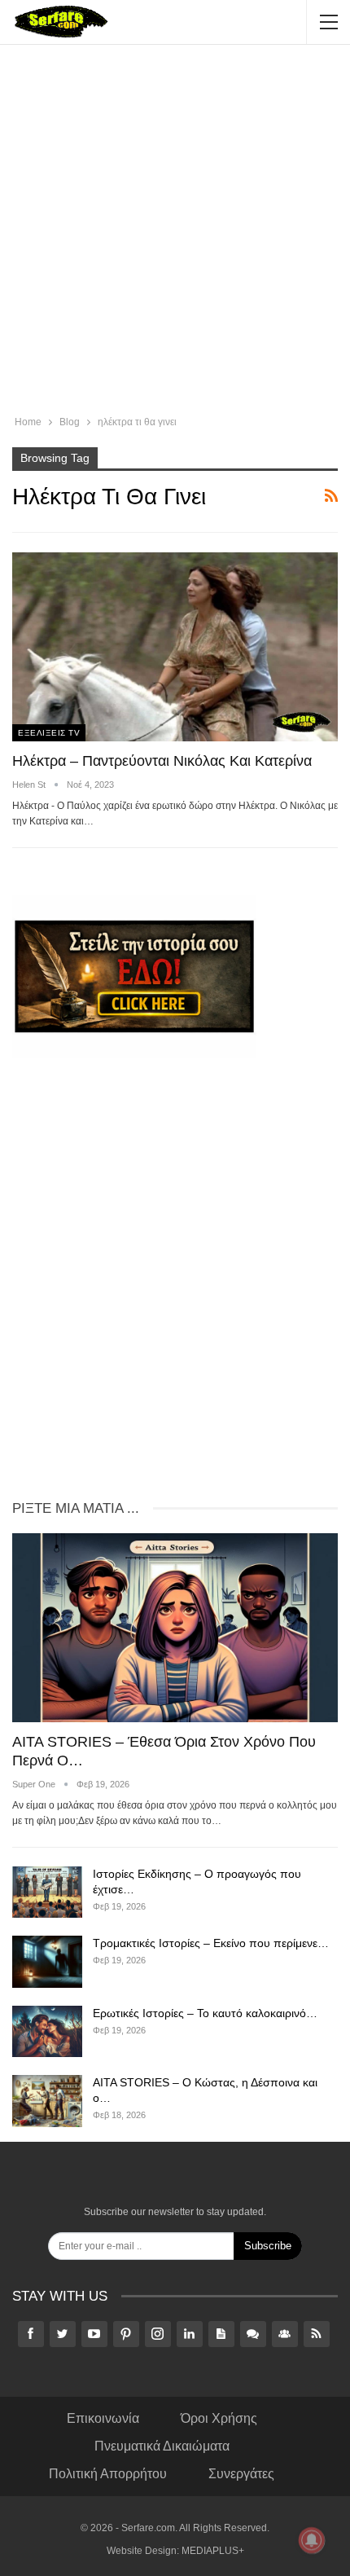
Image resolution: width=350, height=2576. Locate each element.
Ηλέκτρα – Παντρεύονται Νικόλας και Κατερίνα (162, 761)
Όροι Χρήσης (219, 2418)
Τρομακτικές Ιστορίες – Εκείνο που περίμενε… (211, 1943)
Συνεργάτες (241, 2474)
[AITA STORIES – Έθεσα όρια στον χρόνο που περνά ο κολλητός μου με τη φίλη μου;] (175, 1628)
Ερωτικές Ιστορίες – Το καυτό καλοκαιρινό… (205, 2013)
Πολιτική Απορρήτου (108, 2474)
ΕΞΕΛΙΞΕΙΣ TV (49, 733)
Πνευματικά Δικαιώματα (162, 2446)
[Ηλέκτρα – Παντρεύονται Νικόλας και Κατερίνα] (175, 647)
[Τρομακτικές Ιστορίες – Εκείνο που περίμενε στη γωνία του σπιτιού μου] (47, 1962)
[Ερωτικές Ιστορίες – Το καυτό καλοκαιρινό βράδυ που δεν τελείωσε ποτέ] (47, 2032)
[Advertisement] (175, 232)
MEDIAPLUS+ (213, 2551)
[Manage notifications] (312, 2540)
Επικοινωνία (103, 2418)
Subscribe (268, 2246)
